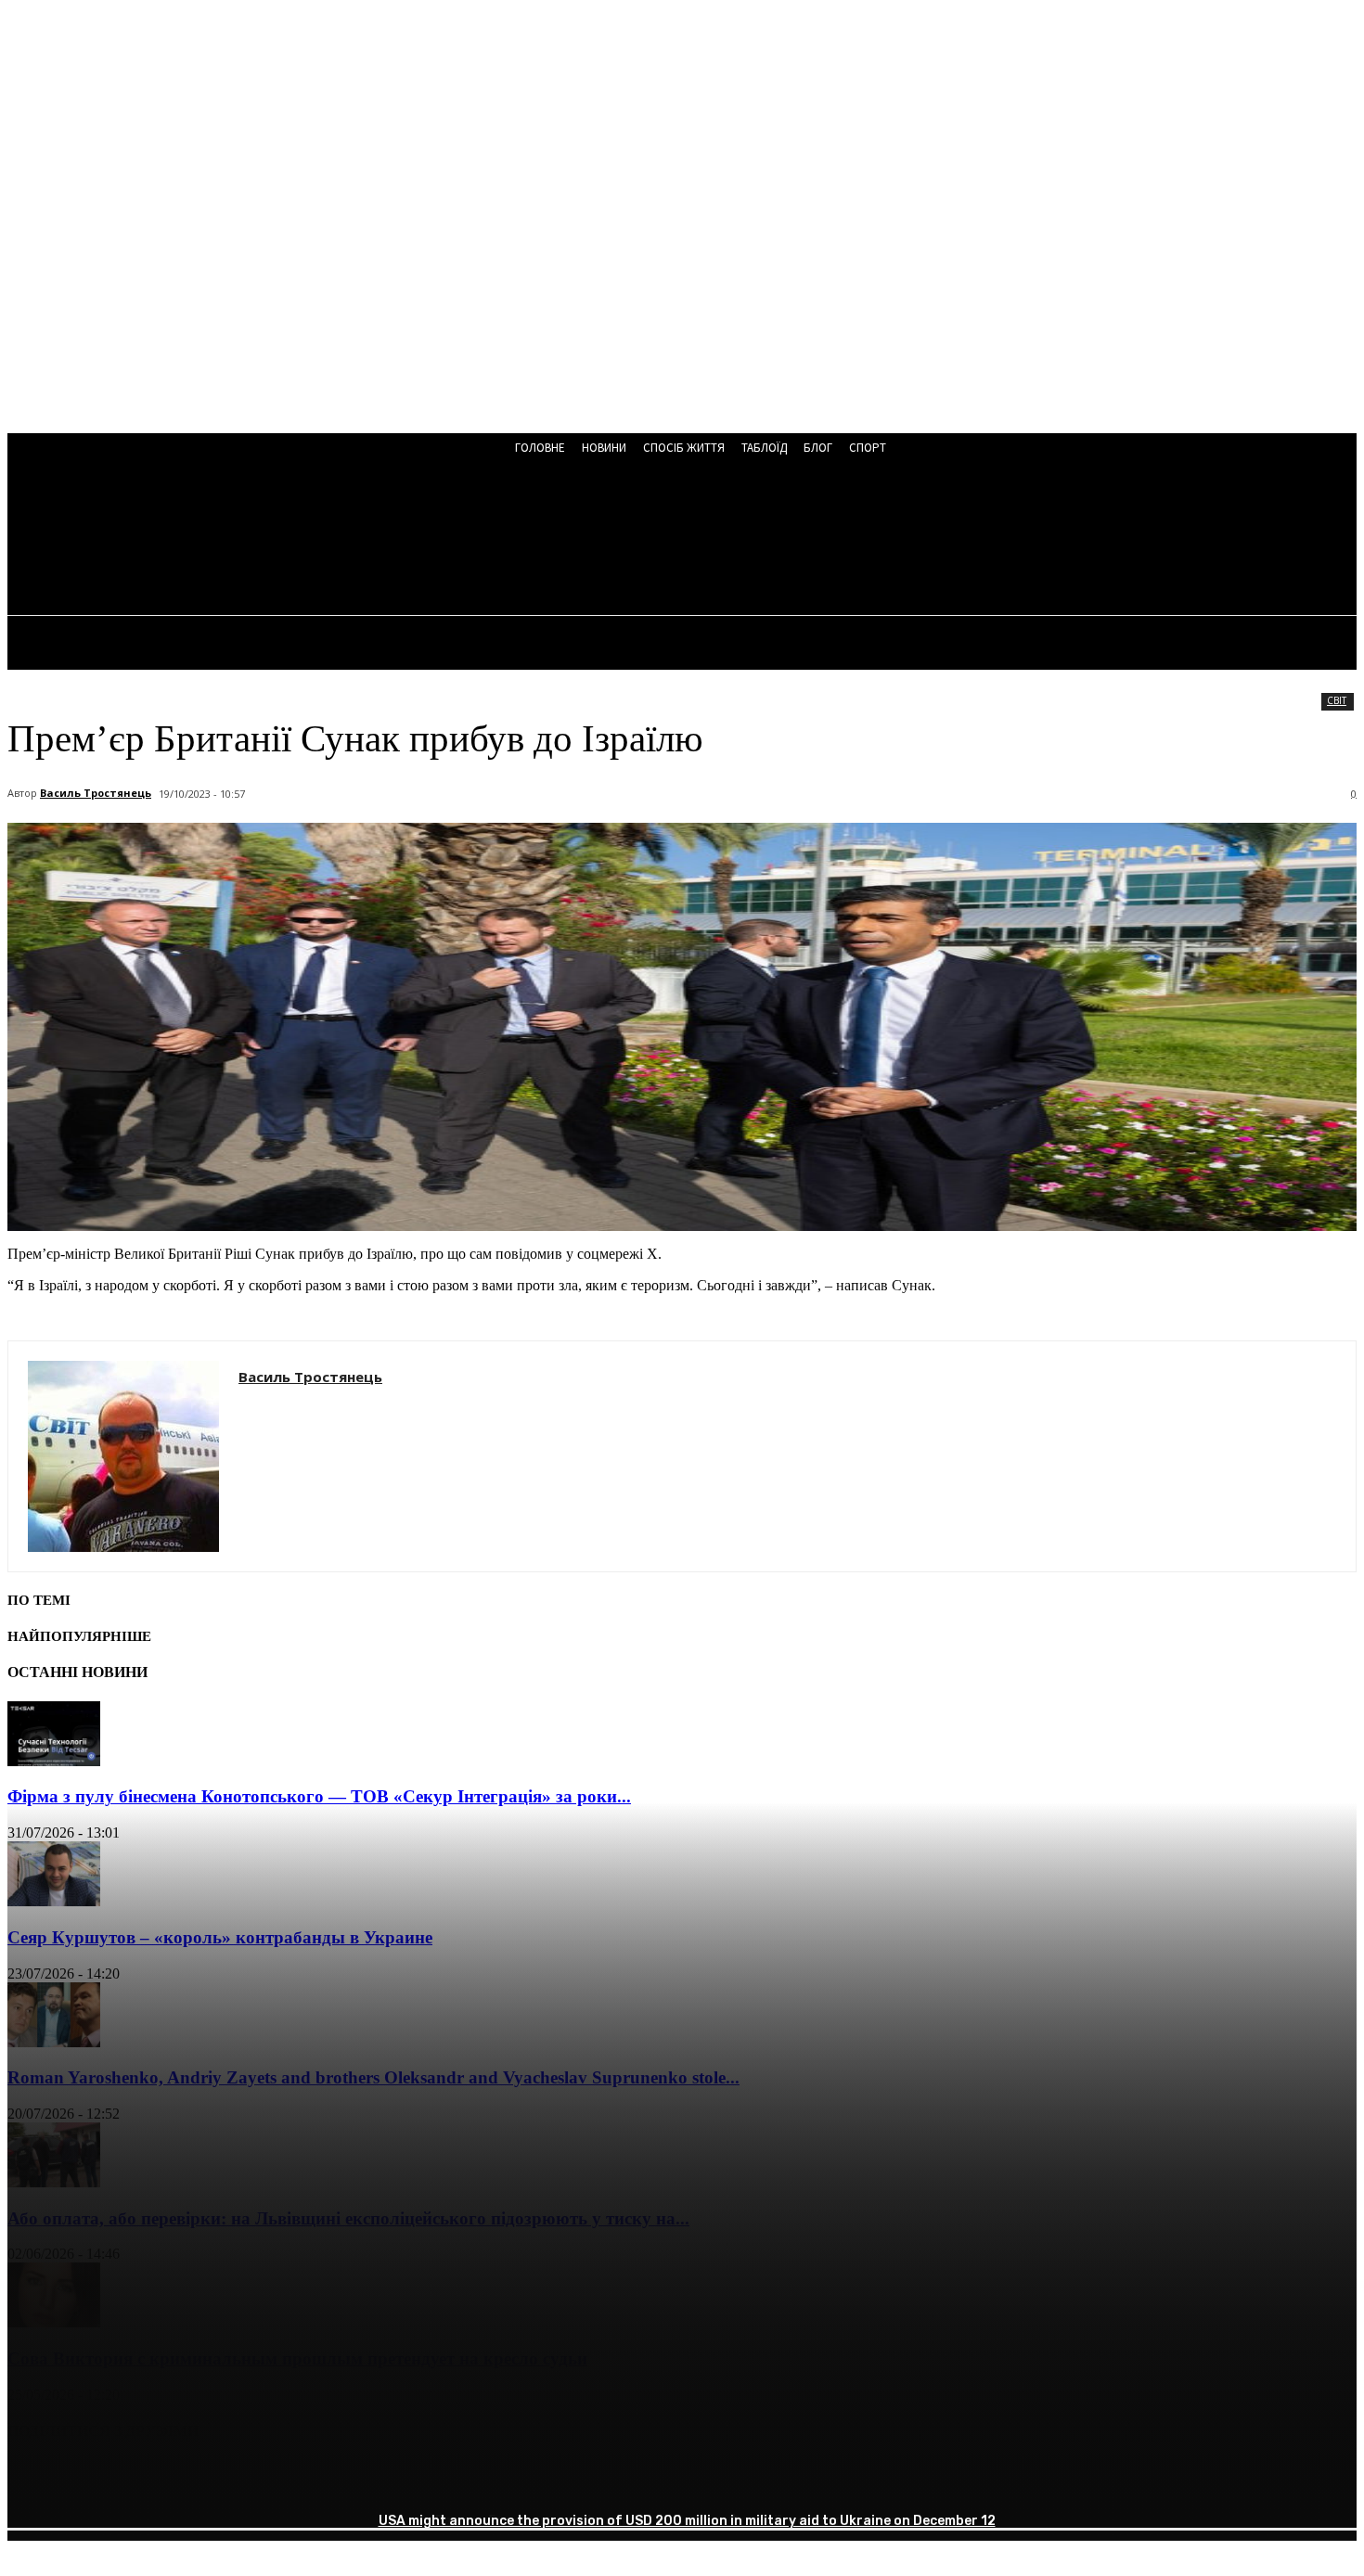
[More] (306, 2479)
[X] (105, 2479)
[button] (499, 540)
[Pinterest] (172, 2479)
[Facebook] (38, 2479)
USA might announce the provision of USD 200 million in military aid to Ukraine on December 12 (687, 2521)
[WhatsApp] (238, 2479)
